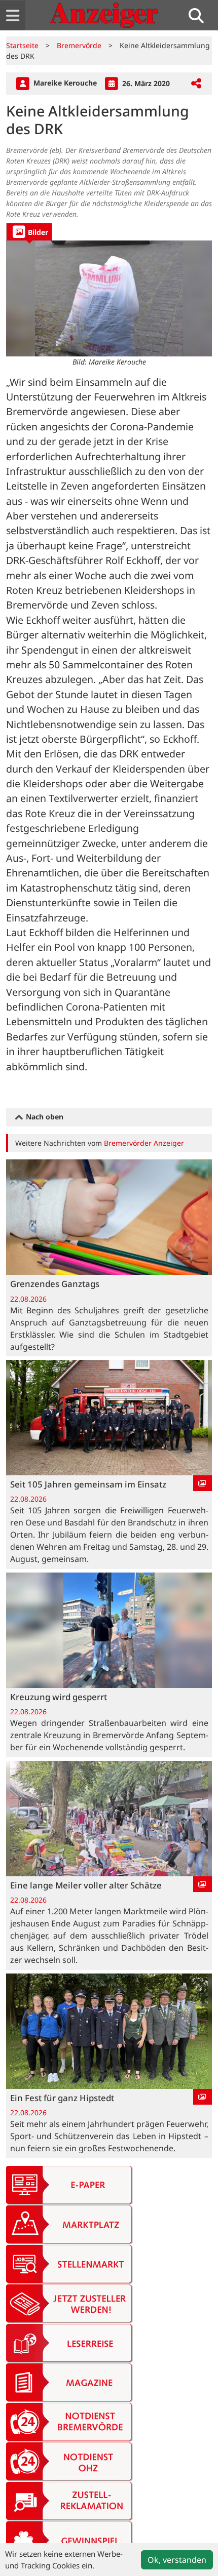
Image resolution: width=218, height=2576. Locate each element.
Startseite (22, 45)
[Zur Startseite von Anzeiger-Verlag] (104, 15)
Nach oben (44, 1117)
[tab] (29, 232)
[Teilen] (196, 84)
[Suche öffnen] (200, 15)
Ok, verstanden (177, 2560)
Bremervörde (79, 45)
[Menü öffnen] (13, 15)
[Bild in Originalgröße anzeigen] (109, 298)
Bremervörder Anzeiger (144, 1143)
